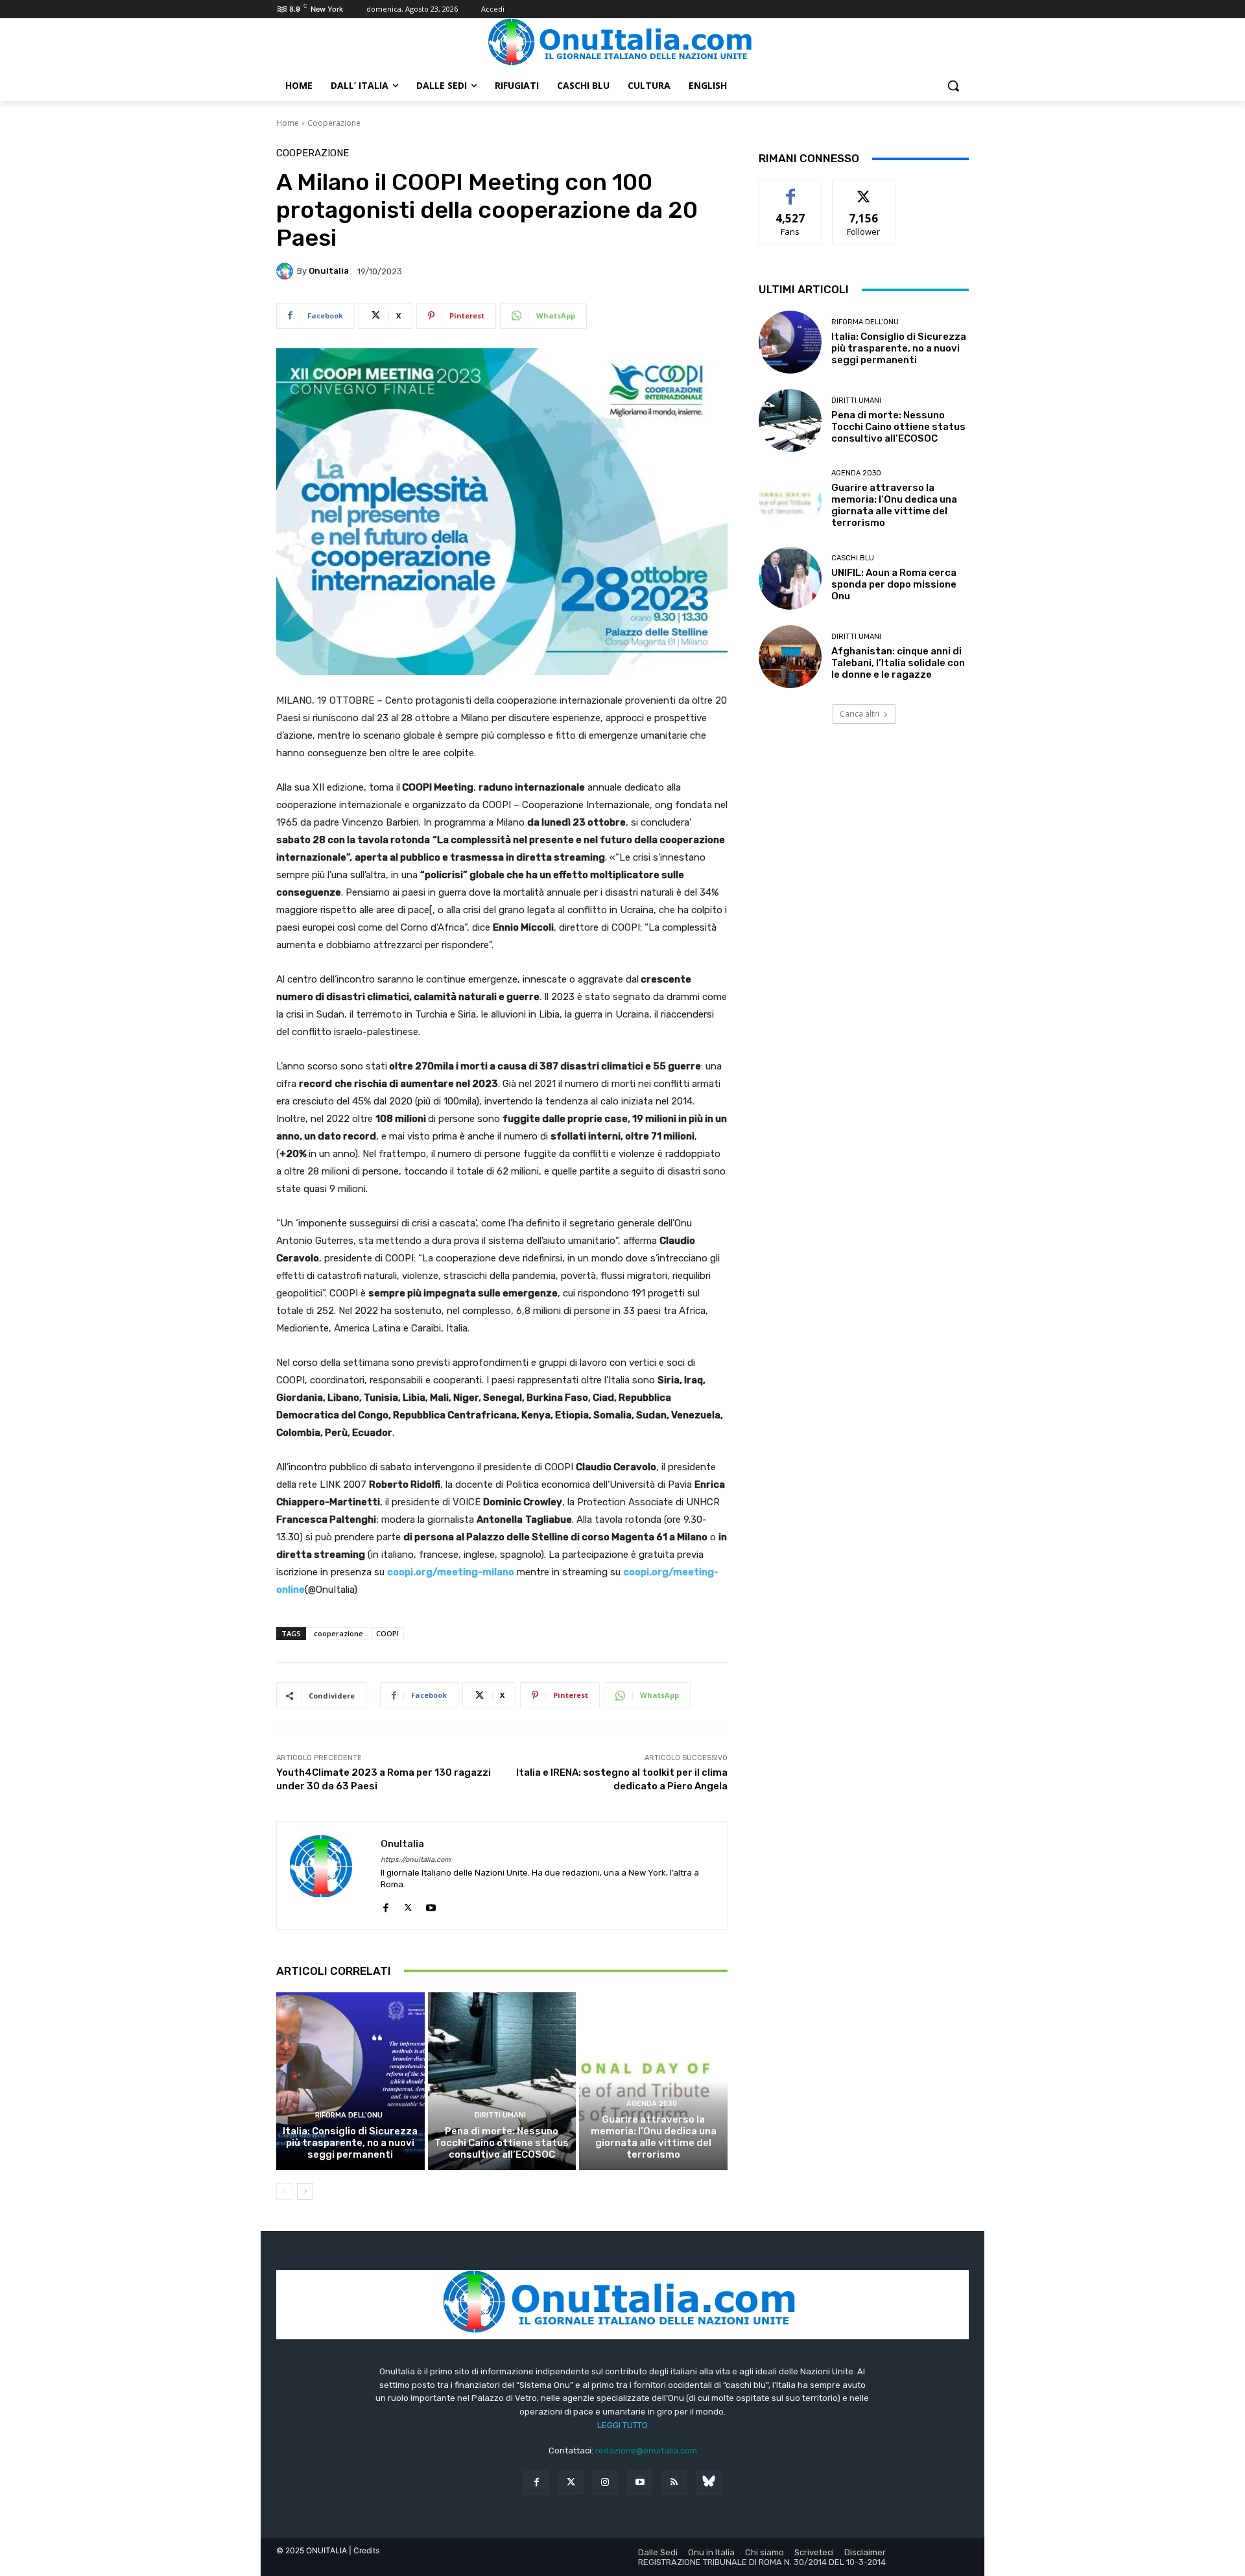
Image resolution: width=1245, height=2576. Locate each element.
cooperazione (338, 1633)
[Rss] (674, 2482)
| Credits (364, 2550)
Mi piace (790, 190)
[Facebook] (385, 1905)
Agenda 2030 (652, 2104)
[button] (953, 86)
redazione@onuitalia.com (646, 2451)
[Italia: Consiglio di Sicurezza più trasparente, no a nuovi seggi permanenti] (350, 2081)
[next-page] (305, 2191)
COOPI (387, 1633)
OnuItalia (329, 271)
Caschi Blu (853, 558)
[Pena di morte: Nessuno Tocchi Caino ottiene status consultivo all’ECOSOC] (502, 2081)
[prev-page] (284, 2191)
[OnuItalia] (287, 271)
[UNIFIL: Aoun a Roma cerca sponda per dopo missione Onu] (790, 578)
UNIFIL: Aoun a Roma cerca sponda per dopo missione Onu (894, 584)
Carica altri (860, 714)
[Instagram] (605, 2482)
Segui (864, 190)
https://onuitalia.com (416, 1860)
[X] (408, 1905)
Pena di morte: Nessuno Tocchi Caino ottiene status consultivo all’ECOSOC (502, 2143)
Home (288, 123)
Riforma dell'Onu (349, 2115)
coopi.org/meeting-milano (451, 1572)
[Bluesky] (708, 2482)
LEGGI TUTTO (622, 2425)
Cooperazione (334, 123)
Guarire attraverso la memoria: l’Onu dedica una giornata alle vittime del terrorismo (654, 2137)
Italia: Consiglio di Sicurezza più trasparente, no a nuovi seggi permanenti (350, 2143)
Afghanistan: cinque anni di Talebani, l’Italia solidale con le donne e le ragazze (898, 663)
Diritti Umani (500, 2115)
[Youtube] (431, 1905)
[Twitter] (571, 2482)
